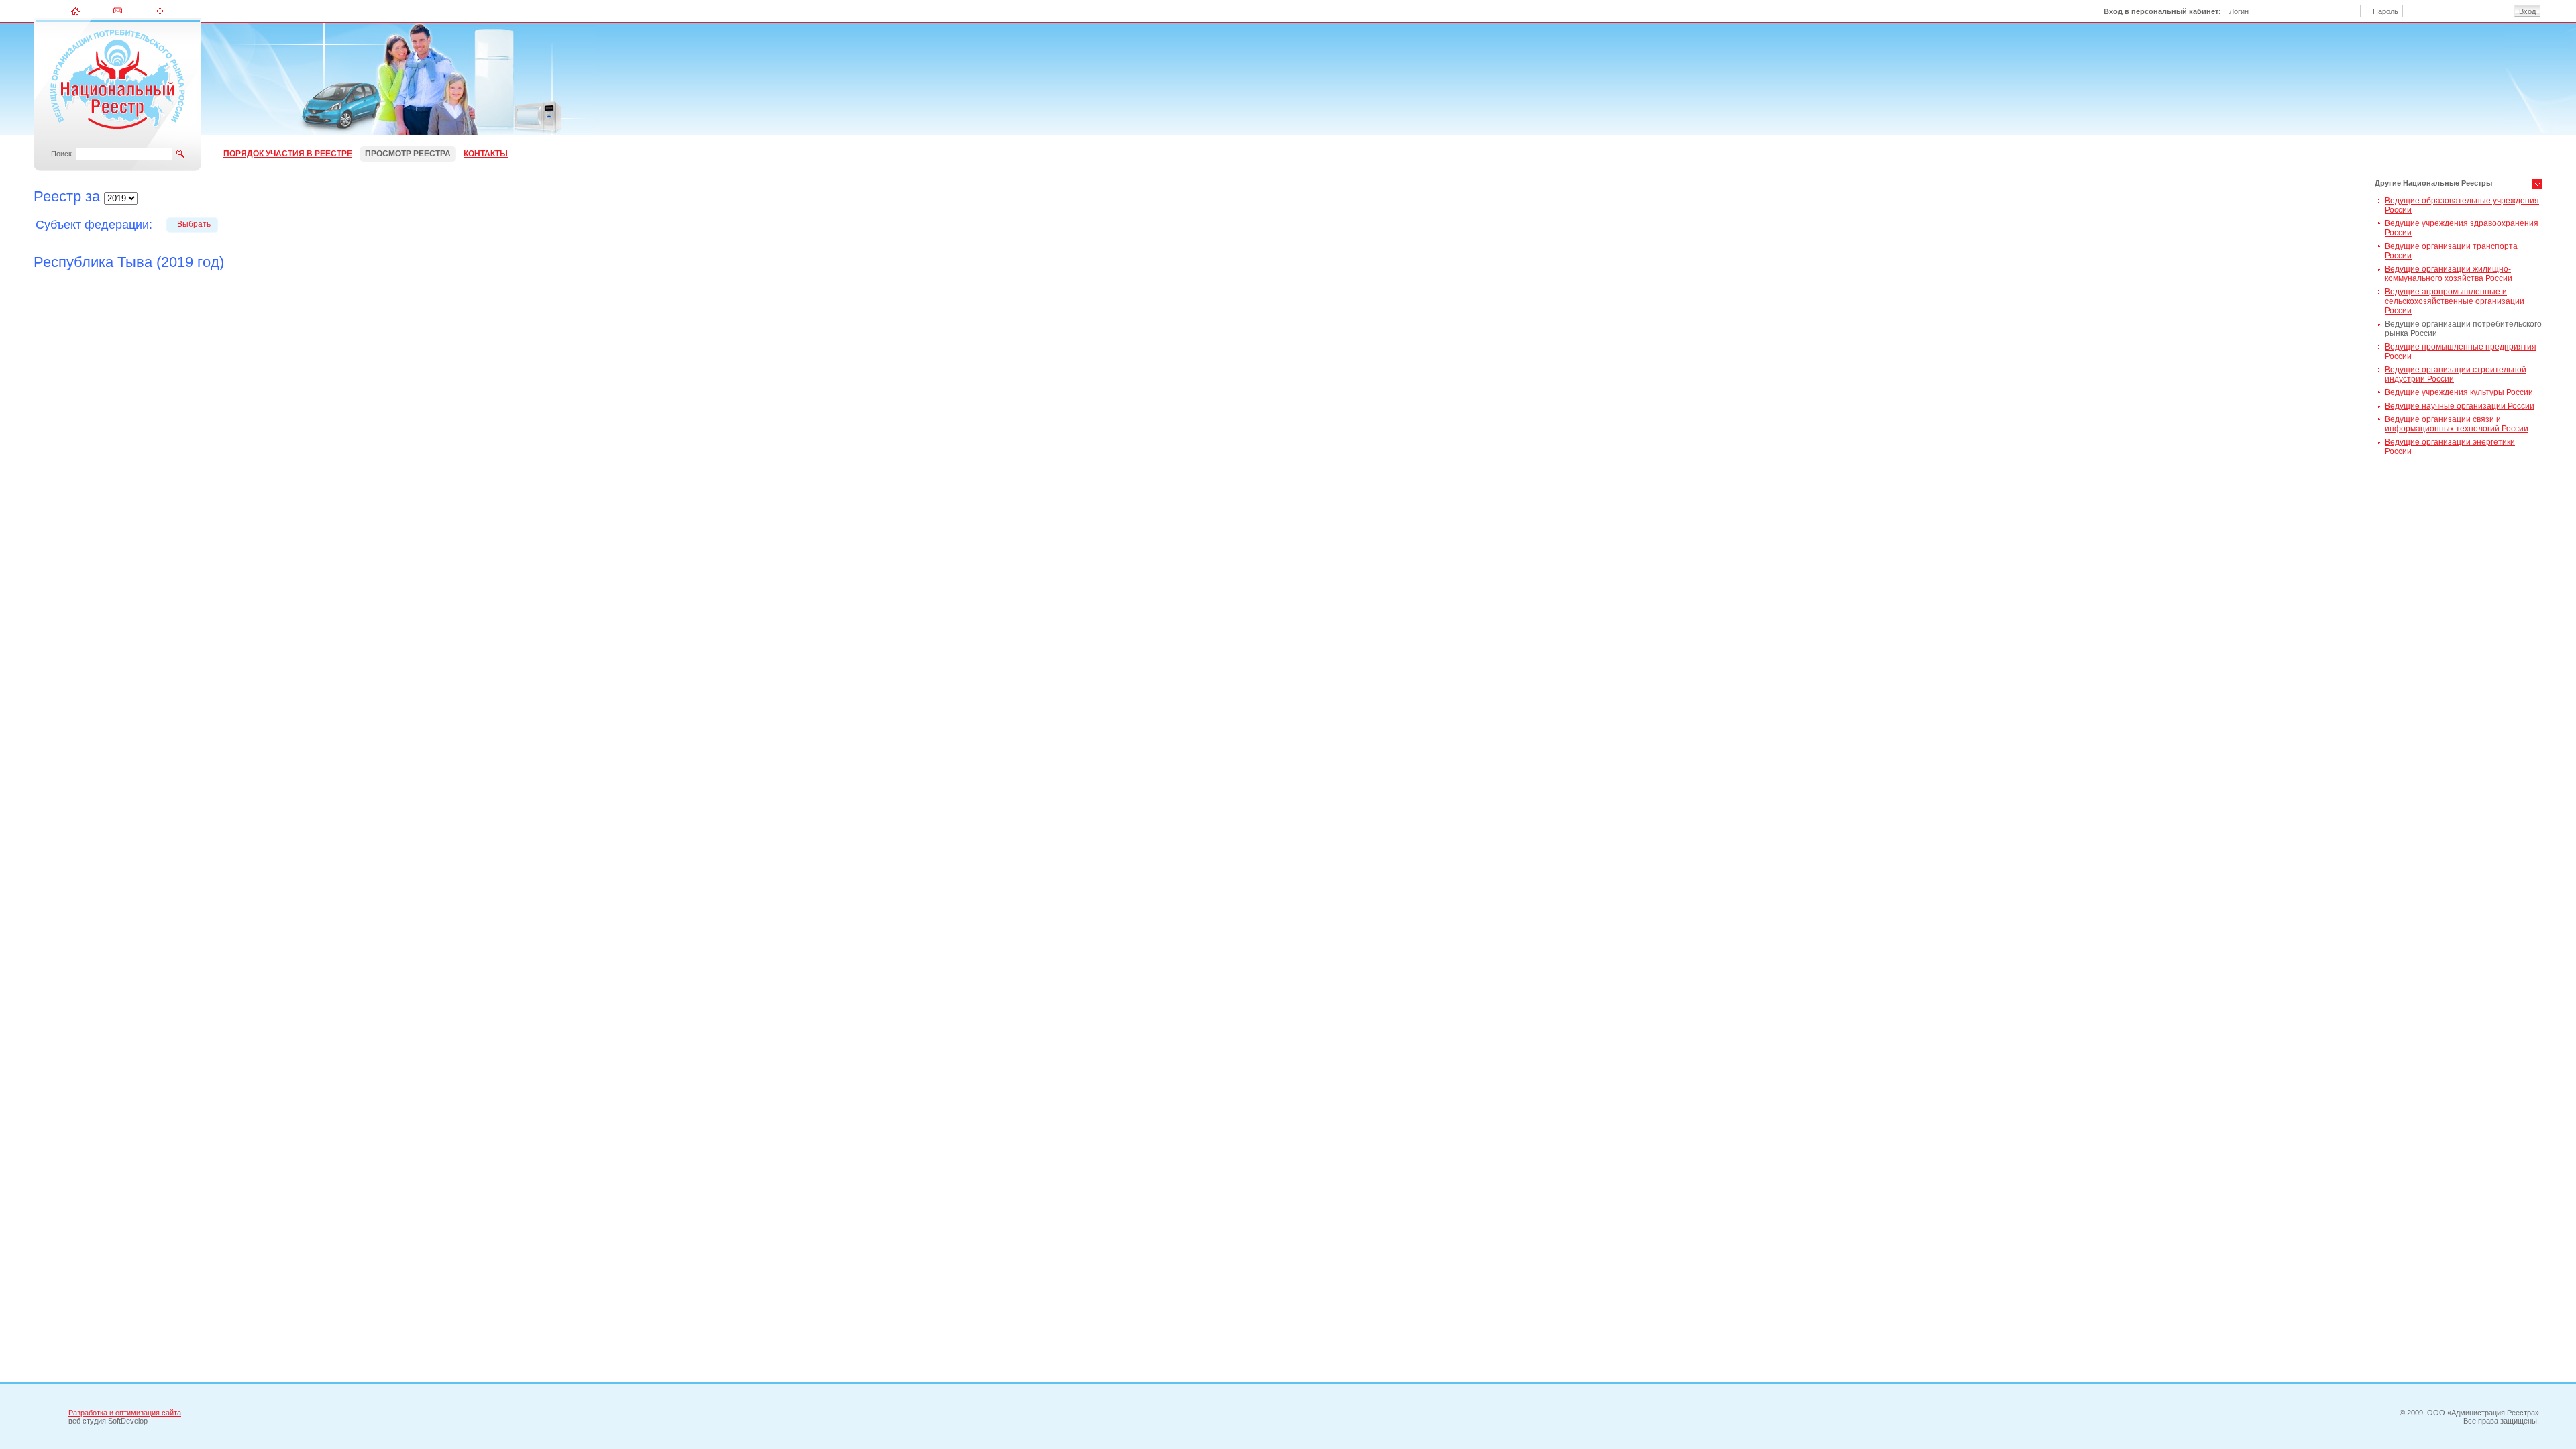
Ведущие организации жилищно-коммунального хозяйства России (2449, 274)
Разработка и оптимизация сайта (125, 1413)
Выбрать (194, 224)
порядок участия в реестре (288, 154)
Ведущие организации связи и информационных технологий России (2457, 424)
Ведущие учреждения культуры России (2459, 392)
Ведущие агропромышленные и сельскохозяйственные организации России (2455, 301)
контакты (486, 154)
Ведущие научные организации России (2460, 406)
